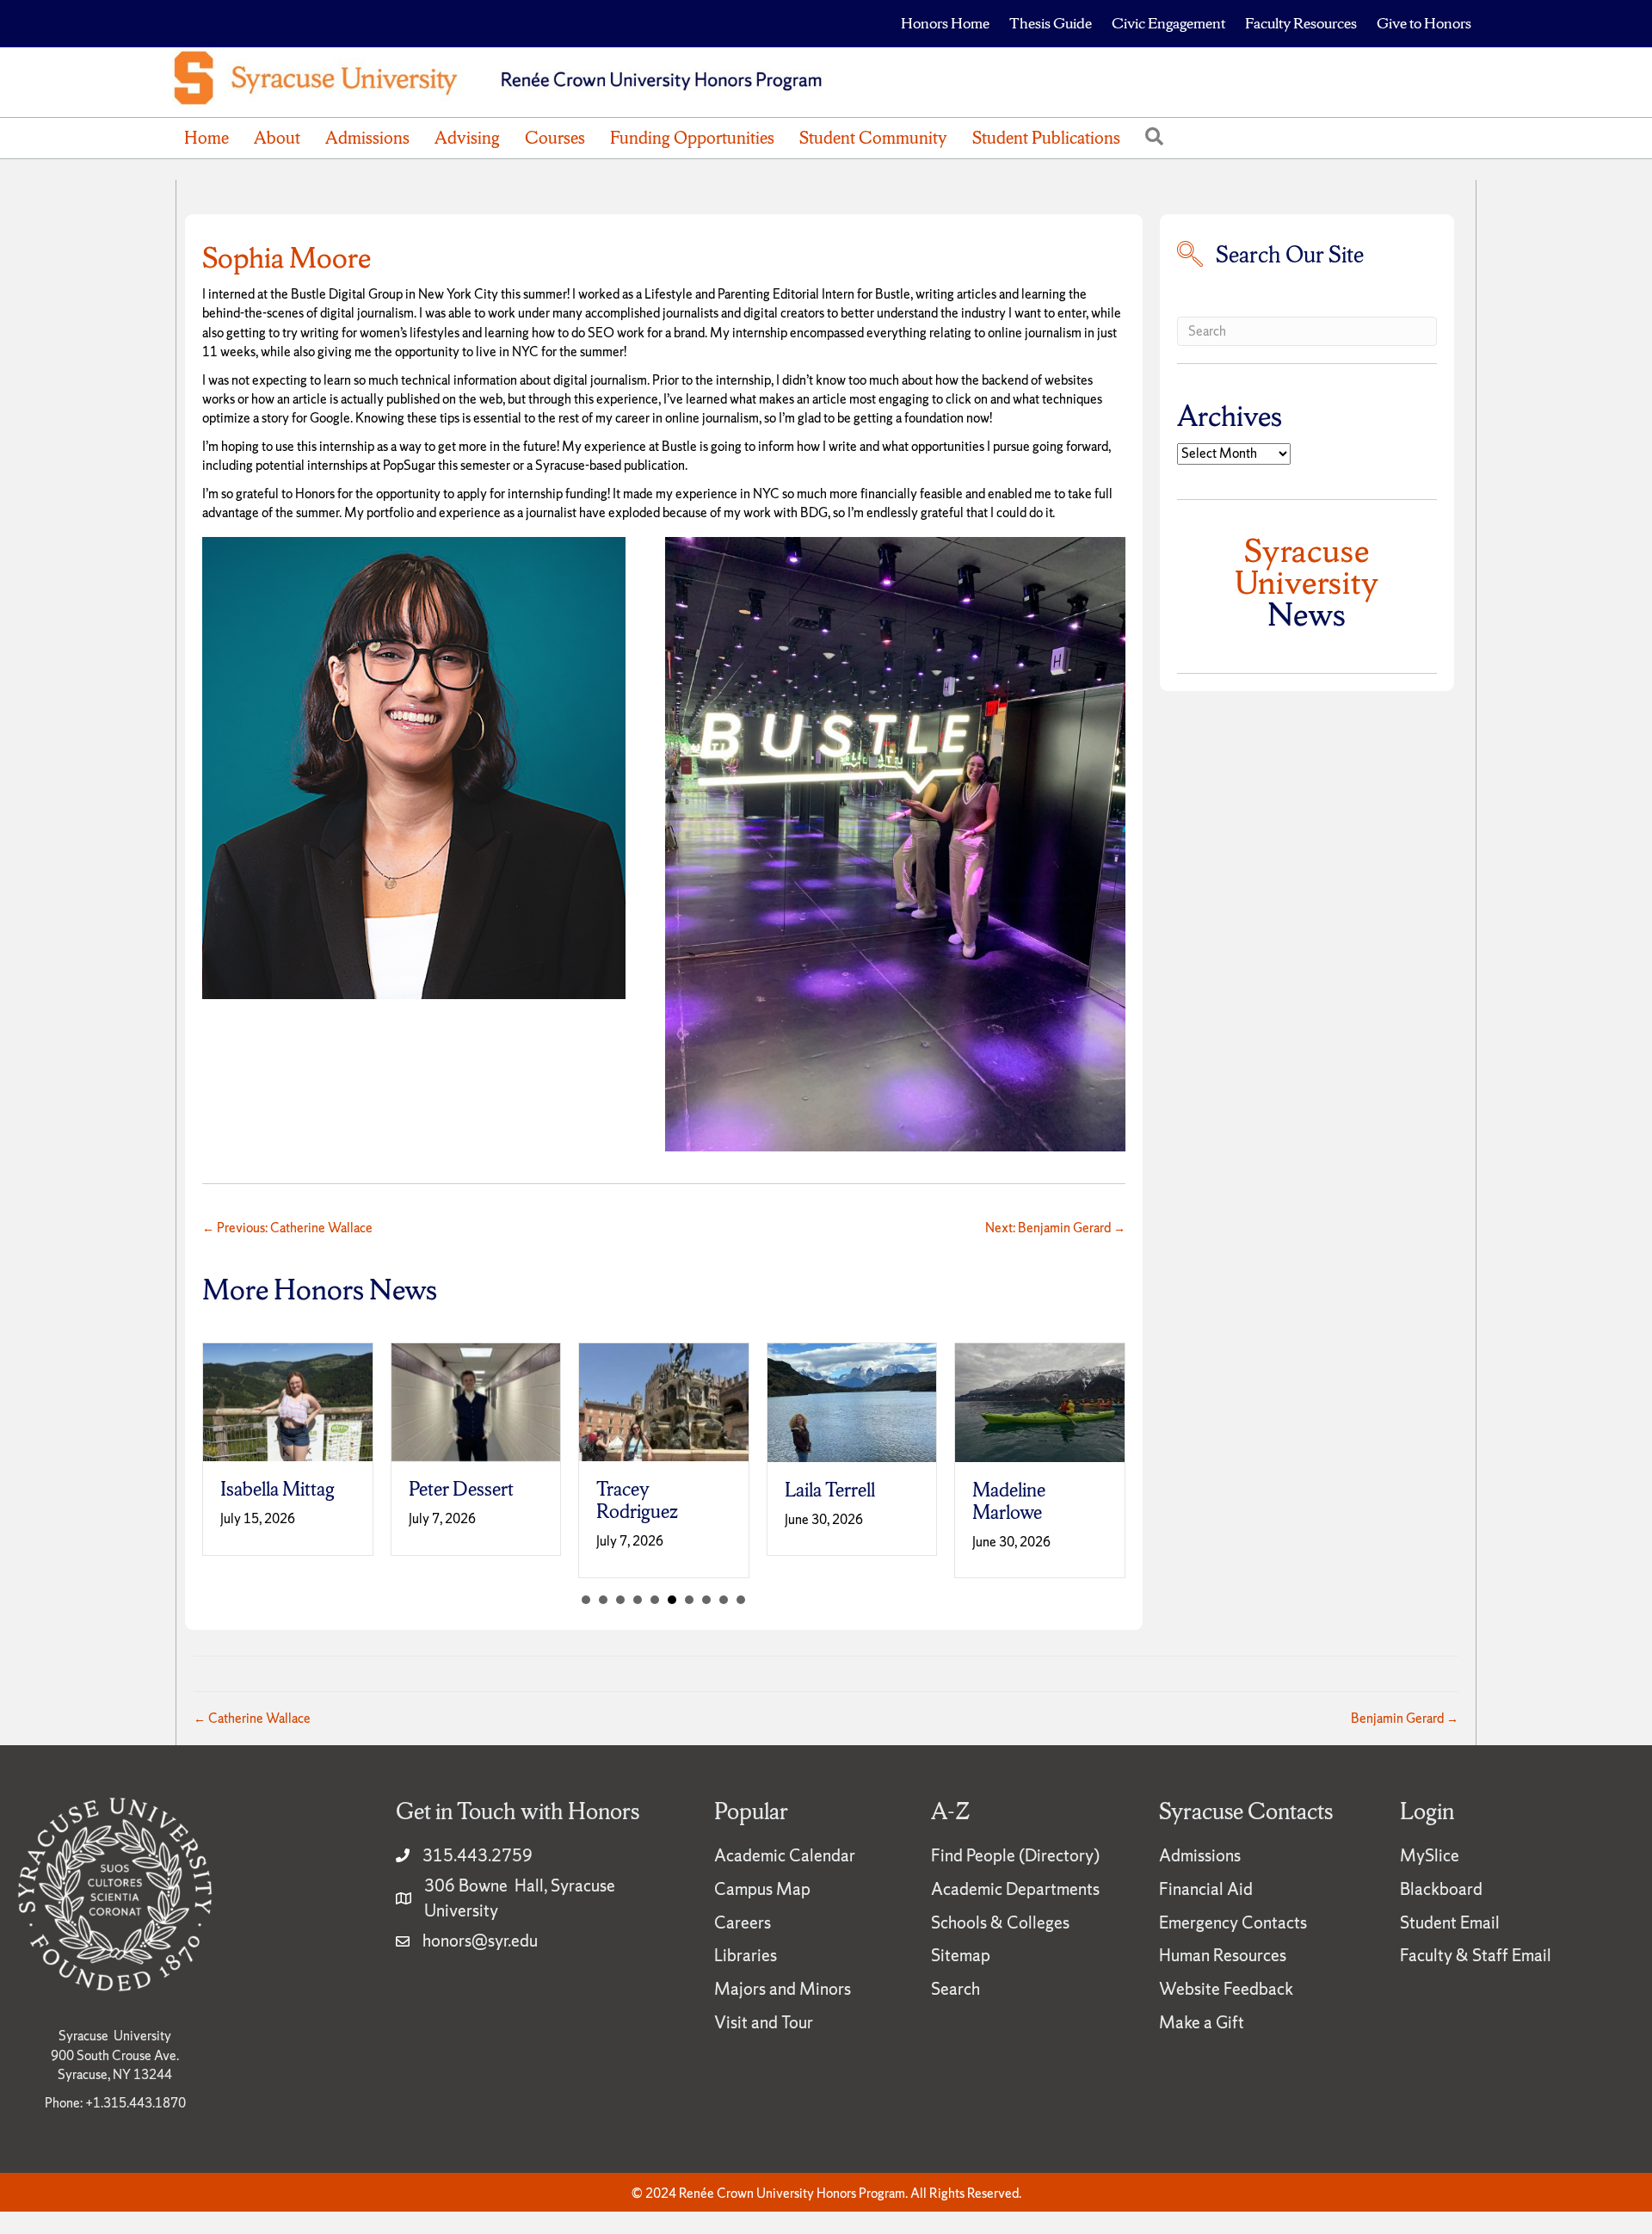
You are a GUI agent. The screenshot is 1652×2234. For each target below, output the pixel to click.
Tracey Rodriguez (637, 1500)
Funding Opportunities (692, 138)
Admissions (367, 138)
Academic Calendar (785, 1855)
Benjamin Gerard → (1405, 1718)
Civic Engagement (1168, 23)
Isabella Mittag (277, 1489)
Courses (555, 138)
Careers (743, 1922)
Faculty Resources (1301, 23)
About (277, 138)
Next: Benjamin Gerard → (1055, 1228)
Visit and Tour (764, 2022)
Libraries (746, 1955)
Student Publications (1046, 138)
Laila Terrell (830, 1490)
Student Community (873, 138)
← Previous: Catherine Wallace (287, 1228)
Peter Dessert (461, 1489)
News (1307, 582)
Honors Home (945, 23)
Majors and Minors (783, 1989)
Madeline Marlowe (1009, 1501)
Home (206, 138)
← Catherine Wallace (252, 1718)
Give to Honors (1424, 23)
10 (741, 1600)
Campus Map (762, 1889)
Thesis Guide (1051, 23)
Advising (467, 138)
